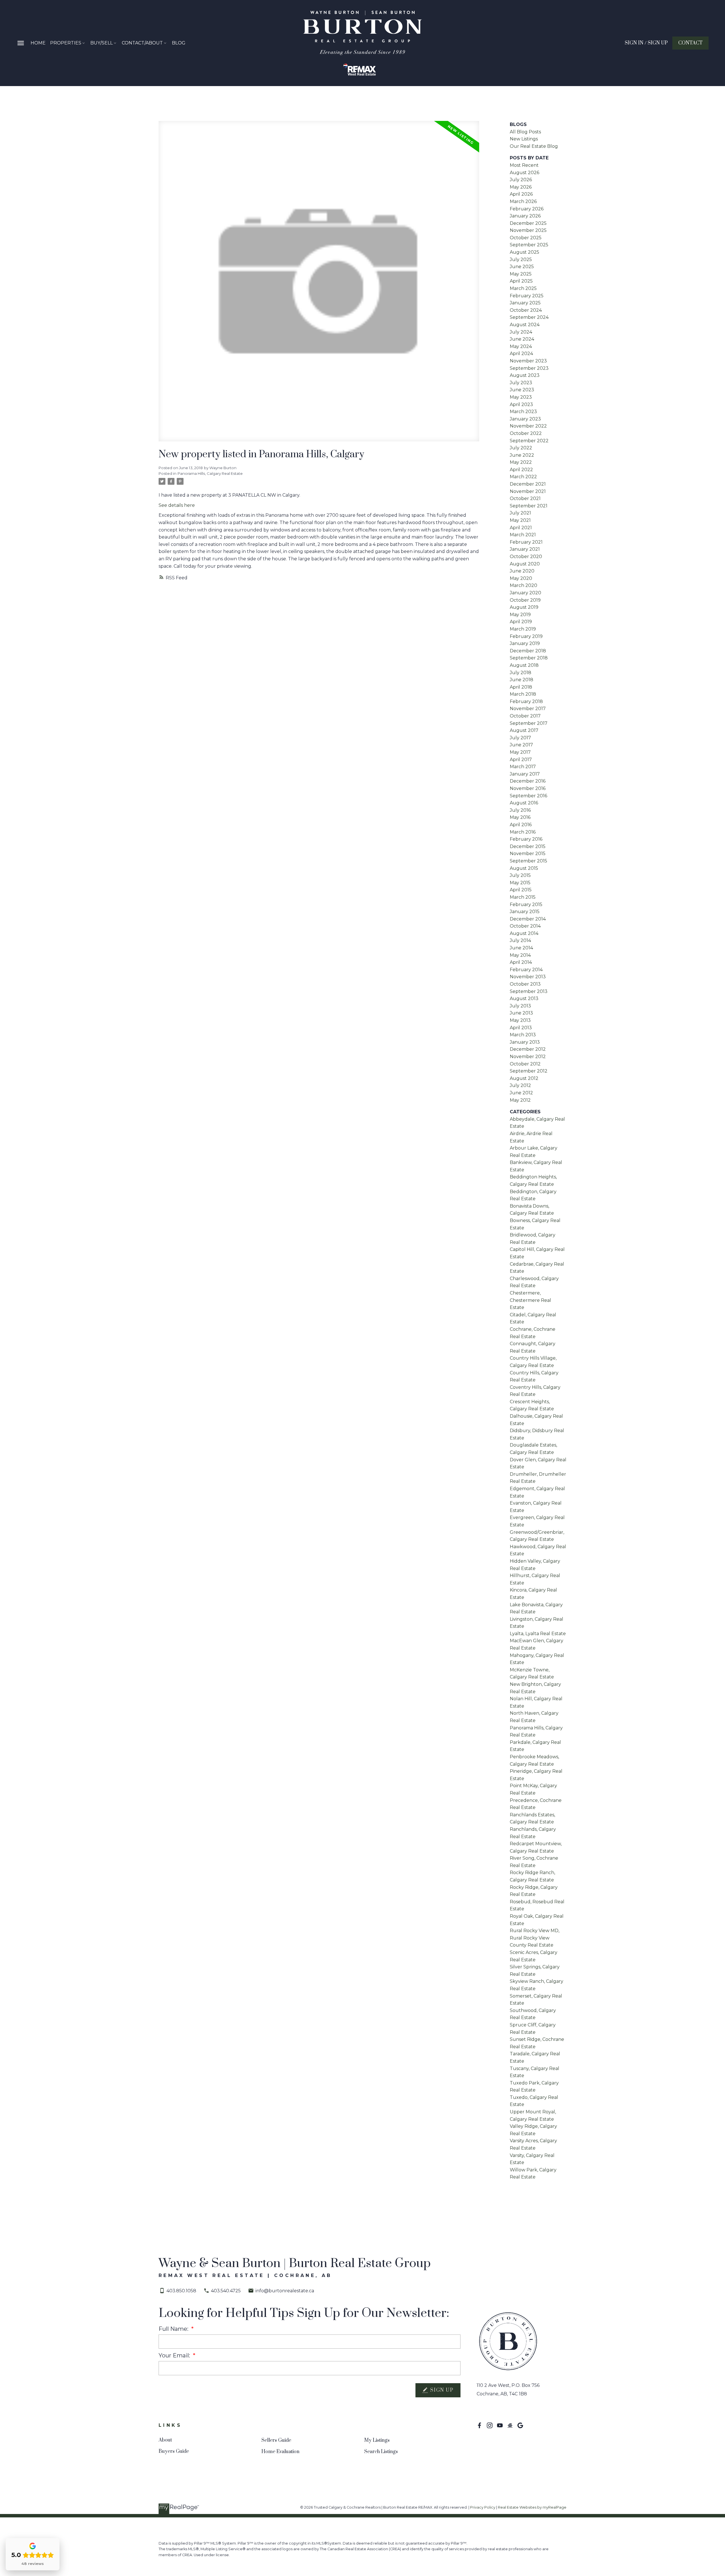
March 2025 (523, 288)
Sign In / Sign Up (646, 43)
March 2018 (523, 694)
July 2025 (521, 259)
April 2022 (521, 470)
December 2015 (528, 846)
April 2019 (521, 622)
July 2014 (520, 940)
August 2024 (525, 325)
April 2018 (521, 687)
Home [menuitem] (38, 43)
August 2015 (524, 868)
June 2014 (521, 948)
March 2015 (523, 897)
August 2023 (525, 375)
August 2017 (524, 730)
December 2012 (528, 1049)
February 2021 (526, 542)
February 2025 (527, 296)
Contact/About (142, 43)
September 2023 (529, 368)
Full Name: (174, 2329)
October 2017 (525, 716)
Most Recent (524, 165)
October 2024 (526, 310)
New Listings (524, 139)
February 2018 (526, 701)
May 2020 (521, 578)
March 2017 (523, 767)
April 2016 (521, 825)
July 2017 (520, 738)
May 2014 (520, 955)
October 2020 (526, 557)
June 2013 (521, 1013)
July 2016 (520, 810)
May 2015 (520, 883)
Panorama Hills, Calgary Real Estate (210, 473)
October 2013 (525, 984)
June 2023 (522, 390)
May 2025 (521, 274)
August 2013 (524, 998)
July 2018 (521, 673)
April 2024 (521, 353)
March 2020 (524, 585)
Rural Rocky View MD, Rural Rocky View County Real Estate (535, 1938)
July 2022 (521, 448)
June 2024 (522, 339)
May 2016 (520, 817)
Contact (690, 43)
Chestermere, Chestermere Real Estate (530, 1300)
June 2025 (522, 267)
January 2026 (525, 216)
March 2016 (523, 832)
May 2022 (521, 462)
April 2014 (521, 962)
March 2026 (523, 201)
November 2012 (528, 1057)
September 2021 (529, 506)
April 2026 (521, 194)
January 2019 (525, 643)
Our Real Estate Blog (534, 146)
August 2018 (524, 665)
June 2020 (522, 571)
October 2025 (526, 238)
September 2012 (529, 1071)
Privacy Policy (483, 2507)
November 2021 (528, 491)
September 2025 (529, 245)
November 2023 (528, 361)
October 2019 (525, 600)
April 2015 (521, 890)
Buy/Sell (102, 43)
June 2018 (522, 680)
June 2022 (522, 455)
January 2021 (525, 549)
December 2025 (528, 223)
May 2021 (520, 520)
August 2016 (524, 803)
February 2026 (527, 209)
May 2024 (521, 346)
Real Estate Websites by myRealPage (532, 2507)
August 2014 (524, 933)
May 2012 (520, 1100)
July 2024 (521, 332)
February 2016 (526, 839)
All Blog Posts (525, 132)
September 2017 (529, 723)
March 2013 (523, 1035)
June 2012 (521, 1093)
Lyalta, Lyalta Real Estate (538, 1634)
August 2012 (524, 1078)
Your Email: (175, 2355)
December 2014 (528, 919)
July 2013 (520, 1006)
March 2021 (523, 535)
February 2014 (526, 970)
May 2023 (521, 397)
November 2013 (528, 977)
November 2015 (528, 854)
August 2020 (525, 564)
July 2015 (520, 875)
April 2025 (521, 281)
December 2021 (528, 484)
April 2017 (521, 760)
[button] (646, 43)
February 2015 (526, 904)
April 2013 (521, 1028)
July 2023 (521, 383)
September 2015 (528, 861)
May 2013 (520, 1020)
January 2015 (525, 912)
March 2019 (523, 629)
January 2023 (525, 419)
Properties (66, 43)
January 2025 (525, 303)
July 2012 (520, 1085)
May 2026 (521, 187)
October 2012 (525, 1064)
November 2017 (528, 709)
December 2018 (528, 651)
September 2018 (529, 658)
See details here (177, 505)
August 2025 (524, 252)
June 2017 (521, 745)
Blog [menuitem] (179, 43)
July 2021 (520, 513)
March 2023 (523, 412)
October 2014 (525, 926)
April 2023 (521, 404)
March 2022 (523, 477)
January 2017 (525, 774)
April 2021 (521, 528)
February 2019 (526, 636)
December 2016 (528, 781)
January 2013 (525, 1042)
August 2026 (524, 173)
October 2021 (525, 498)
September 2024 (529, 317)
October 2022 (526, 433)
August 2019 (524, 607)
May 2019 (520, 615)
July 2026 (521, 180)
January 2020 (525, 593)
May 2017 (520, 752)
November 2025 (528, 230)
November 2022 (528, 426)
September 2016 (528, 796)
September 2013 (529, 991)
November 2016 (528, 788)
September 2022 (529, 441)
